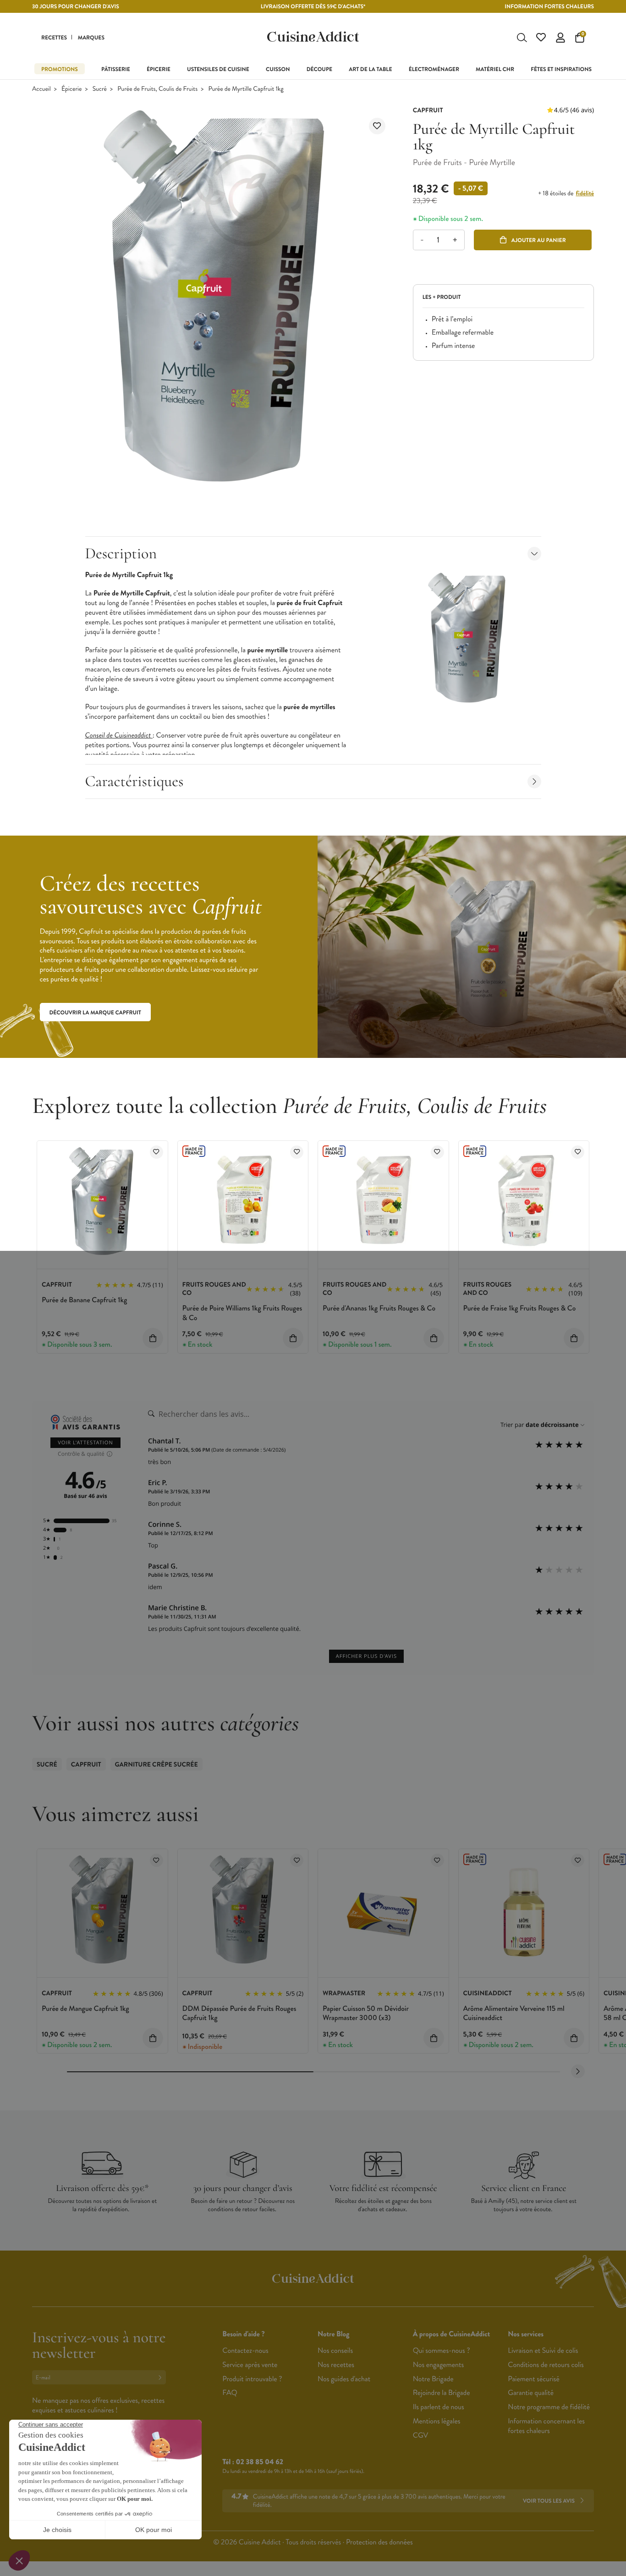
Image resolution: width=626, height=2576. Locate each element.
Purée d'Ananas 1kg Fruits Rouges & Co (379, 1308)
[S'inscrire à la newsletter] (162, 2377)
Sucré (100, 89)
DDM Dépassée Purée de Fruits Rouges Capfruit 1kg (239, 2014)
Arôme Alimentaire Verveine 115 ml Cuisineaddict (514, 2014)
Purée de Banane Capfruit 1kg (84, 1300)
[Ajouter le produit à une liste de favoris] (377, 126)
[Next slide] (578, 2071)
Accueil (41, 89)
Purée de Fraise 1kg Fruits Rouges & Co (520, 1308)
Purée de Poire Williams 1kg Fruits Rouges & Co (242, 1313)
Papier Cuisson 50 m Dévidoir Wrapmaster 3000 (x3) (366, 2014)
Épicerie (71, 89)
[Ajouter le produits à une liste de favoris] (156, 1152)
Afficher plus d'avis (366, 1656)
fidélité (585, 193)
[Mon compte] (560, 38)
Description (121, 553)
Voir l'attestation (85, 1443)
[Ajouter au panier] (153, 1338)
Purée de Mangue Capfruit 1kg (85, 2009)
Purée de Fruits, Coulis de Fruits (157, 89)
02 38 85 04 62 (260, 2462)
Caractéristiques (135, 781)
